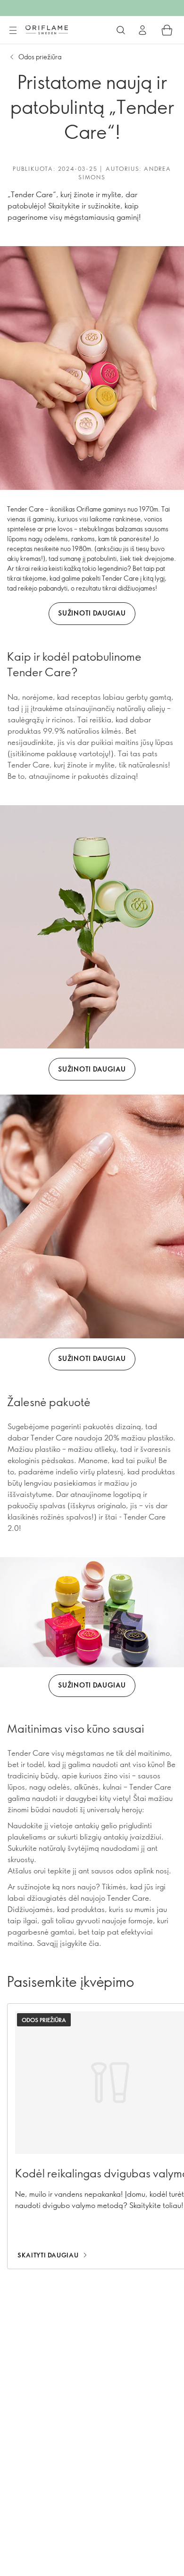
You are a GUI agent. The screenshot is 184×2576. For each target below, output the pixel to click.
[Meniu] (13, 31)
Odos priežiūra (40, 57)
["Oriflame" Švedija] (47, 30)
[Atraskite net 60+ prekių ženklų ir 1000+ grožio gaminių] (121, 30)
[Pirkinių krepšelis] (167, 30)
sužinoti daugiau (92, 613)
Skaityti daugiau (48, 2255)
